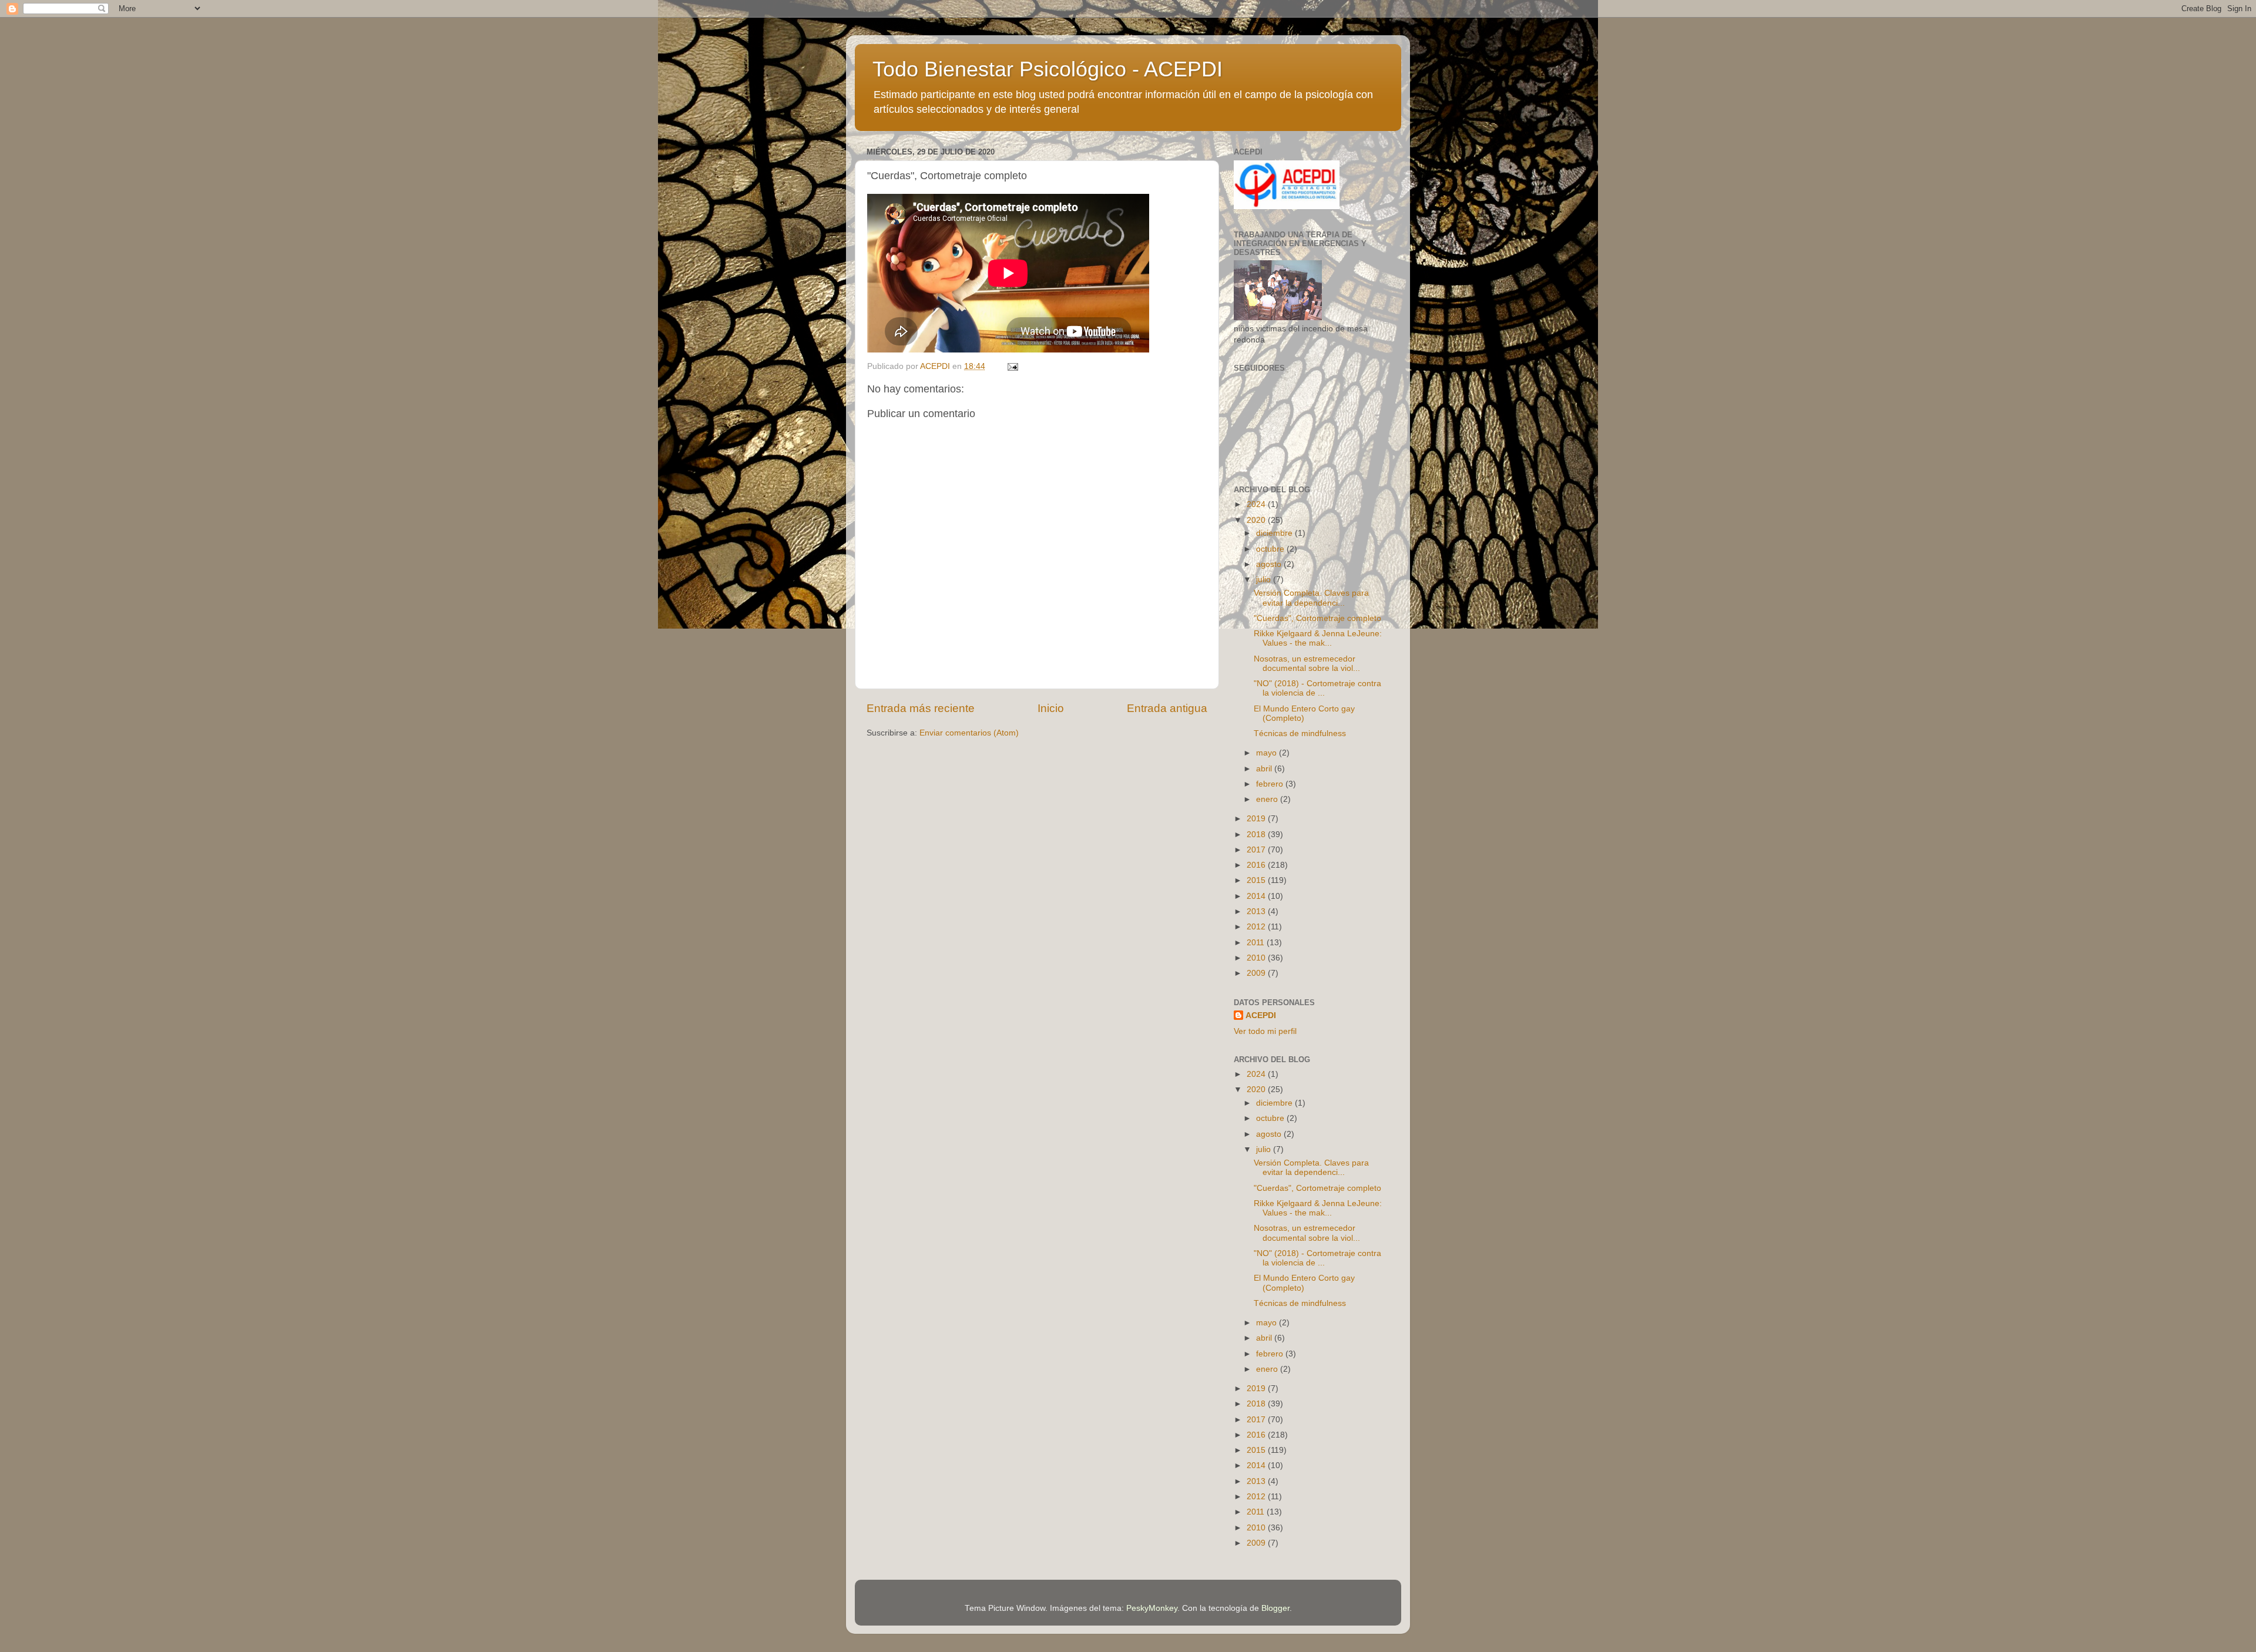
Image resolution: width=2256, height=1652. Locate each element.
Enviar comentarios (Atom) (969, 733)
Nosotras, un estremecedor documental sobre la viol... (1307, 664)
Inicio (1051, 708)
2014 (1257, 896)
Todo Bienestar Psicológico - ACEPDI (1048, 69)
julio (1265, 580)
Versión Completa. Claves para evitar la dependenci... (1311, 598)
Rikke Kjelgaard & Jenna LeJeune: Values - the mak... (1318, 638)
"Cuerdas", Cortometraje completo (1317, 618)
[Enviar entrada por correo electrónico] (1012, 366)
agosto (1270, 564)
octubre (1271, 549)
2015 (1257, 880)
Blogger (1275, 1608)
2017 (1257, 850)
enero (1268, 799)
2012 (1257, 927)
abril (1265, 769)
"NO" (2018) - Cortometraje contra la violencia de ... (1317, 688)
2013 (1257, 911)
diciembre (1275, 533)
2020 (1257, 520)
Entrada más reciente (921, 708)
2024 (1257, 504)
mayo (1268, 753)
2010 (1257, 958)
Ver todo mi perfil (1265, 1031)
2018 (1257, 835)
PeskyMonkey (1152, 1608)
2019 (1257, 819)
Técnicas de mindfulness (1300, 733)
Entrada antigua (1167, 708)
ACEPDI (1261, 1015)
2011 (1257, 943)
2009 (1257, 973)
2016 (1257, 865)
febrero (1271, 784)
